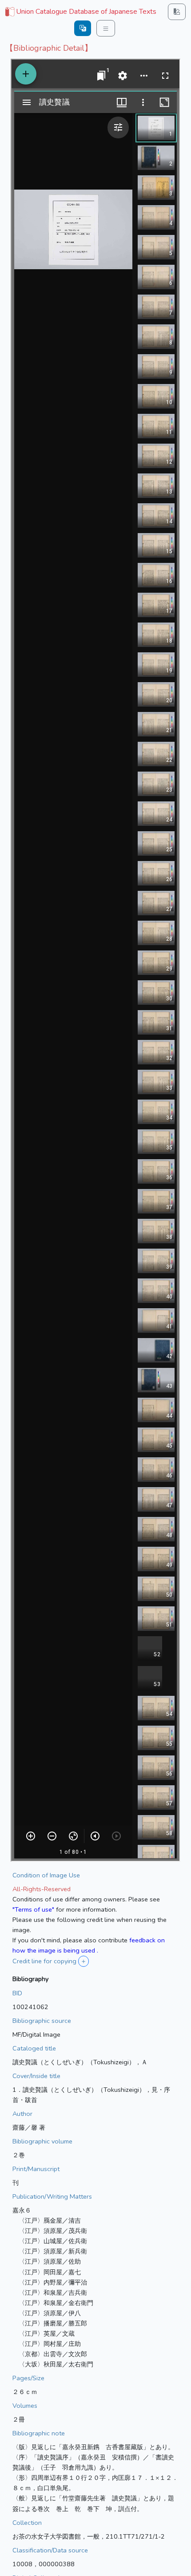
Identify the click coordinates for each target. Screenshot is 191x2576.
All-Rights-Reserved (42, 1889)
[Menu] (106, 28)
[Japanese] (83, 28)
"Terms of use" (33, 1909)
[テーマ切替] (177, 12)
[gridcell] (80, 12)
